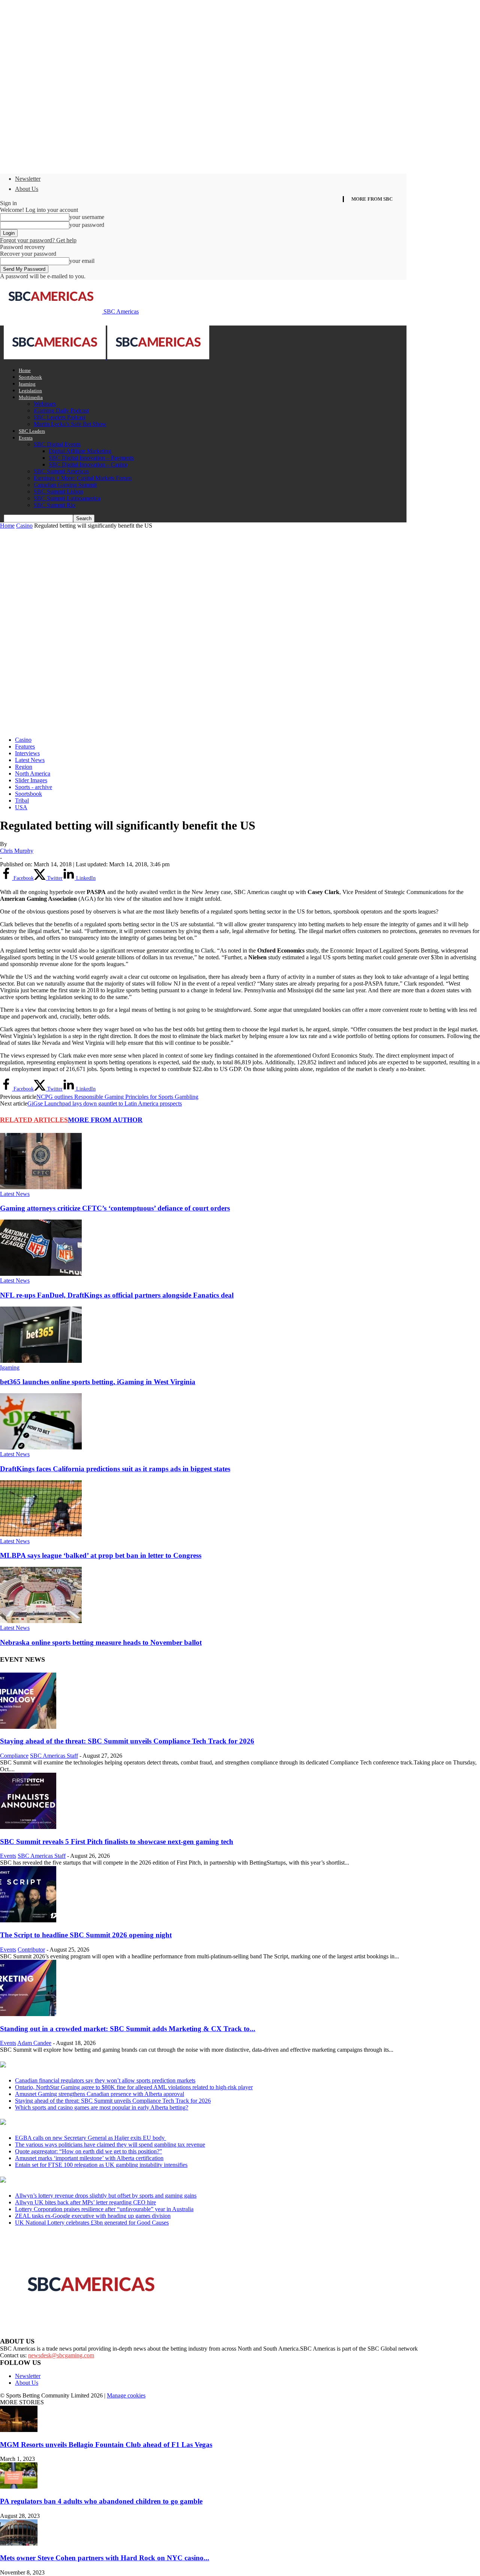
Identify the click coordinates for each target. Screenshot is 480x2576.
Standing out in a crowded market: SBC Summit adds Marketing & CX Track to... (128, 2029)
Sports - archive (34, 787)
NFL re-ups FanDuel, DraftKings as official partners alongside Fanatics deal (117, 1295)
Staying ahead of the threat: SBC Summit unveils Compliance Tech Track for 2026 (127, 1741)
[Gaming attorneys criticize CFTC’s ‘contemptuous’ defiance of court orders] (41, 1187)
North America (33, 773)
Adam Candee (34, 2043)
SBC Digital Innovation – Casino (88, 464)
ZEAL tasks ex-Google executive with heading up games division (93, 2216)
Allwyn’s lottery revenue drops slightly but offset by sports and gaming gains (106, 2196)
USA (21, 807)
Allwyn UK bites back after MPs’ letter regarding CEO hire (85, 2202)
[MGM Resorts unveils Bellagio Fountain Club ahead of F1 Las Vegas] (19, 2430)
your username (87, 217)
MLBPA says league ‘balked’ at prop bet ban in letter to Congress (101, 1555)
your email (82, 261)
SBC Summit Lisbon (58, 491)
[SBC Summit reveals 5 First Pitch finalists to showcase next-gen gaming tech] (28, 1827)
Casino (24, 526)
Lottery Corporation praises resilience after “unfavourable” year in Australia (104, 2209)
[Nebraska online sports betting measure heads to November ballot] (41, 1621)
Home (25, 370)
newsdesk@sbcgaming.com (61, 2355)
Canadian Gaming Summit (65, 485)
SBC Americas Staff (54, 1756)
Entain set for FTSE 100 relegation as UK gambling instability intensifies (101, 2165)
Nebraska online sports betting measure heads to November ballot (101, 1642)
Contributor (31, 1950)
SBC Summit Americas (61, 471)
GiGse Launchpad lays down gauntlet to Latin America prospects (105, 1103)
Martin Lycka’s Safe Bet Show (70, 424)
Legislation (30, 391)
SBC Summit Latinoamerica (67, 498)
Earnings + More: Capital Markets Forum (83, 478)
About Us (27, 189)
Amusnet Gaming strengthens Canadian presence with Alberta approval (100, 2094)
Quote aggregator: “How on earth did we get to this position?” (88, 2151)
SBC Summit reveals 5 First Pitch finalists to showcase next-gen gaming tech (117, 1842)
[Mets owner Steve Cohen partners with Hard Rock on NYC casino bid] (19, 2544)
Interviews (27, 753)
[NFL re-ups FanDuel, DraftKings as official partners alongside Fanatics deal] (41, 1274)
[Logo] (55, 357)
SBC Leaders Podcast (60, 417)
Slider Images (31, 780)
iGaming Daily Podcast (61, 410)
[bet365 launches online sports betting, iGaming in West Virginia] (41, 1361)
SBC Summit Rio (55, 505)
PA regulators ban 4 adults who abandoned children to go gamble (101, 2501)
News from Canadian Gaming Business (94, 2065)
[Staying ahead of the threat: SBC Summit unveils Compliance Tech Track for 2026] (28, 1727)
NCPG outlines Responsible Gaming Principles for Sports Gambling (117, 1097)
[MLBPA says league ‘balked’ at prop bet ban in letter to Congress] (41, 1534)
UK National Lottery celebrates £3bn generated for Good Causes (92, 2223)
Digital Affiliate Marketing (80, 451)
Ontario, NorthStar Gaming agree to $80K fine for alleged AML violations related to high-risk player (134, 2087)
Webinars (45, 404)
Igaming (27, 384)
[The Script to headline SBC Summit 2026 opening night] (28, 1920)
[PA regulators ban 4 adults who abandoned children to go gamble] (19, 2487)
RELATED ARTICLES (34, 1120)
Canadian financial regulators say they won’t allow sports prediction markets (105, 2080)
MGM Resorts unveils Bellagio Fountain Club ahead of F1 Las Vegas (106, 2445)
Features (25, 746)
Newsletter (28, 179)
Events (26, 438)
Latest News (30, 760)
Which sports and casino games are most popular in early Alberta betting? (102, 2107)
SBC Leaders (32, 431)
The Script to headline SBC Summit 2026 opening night (86, 1935)
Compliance (14, 1756)
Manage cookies (126, 2395)
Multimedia (31, 397)
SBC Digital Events (57, 444)
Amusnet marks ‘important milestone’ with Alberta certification (89, 2158)
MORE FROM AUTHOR (105, 1120)
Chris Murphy (17, 851)
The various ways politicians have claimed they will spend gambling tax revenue (110, 2145)
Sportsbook (30, 377)
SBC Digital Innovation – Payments (91, 458)
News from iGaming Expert (73, 2123)
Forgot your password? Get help (38, 240)
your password (87, 225)
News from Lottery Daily (70, 2180)
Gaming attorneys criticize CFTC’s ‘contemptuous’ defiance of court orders (115, 1208)
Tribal (22, 800)
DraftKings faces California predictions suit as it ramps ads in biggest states (115, 1469)
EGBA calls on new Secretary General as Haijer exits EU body (91, 2138)
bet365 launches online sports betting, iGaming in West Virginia (98, 1382)
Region (24, 767)
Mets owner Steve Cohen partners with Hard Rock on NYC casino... (105, 2558)
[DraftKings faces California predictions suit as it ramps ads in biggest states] (41, 1447)
